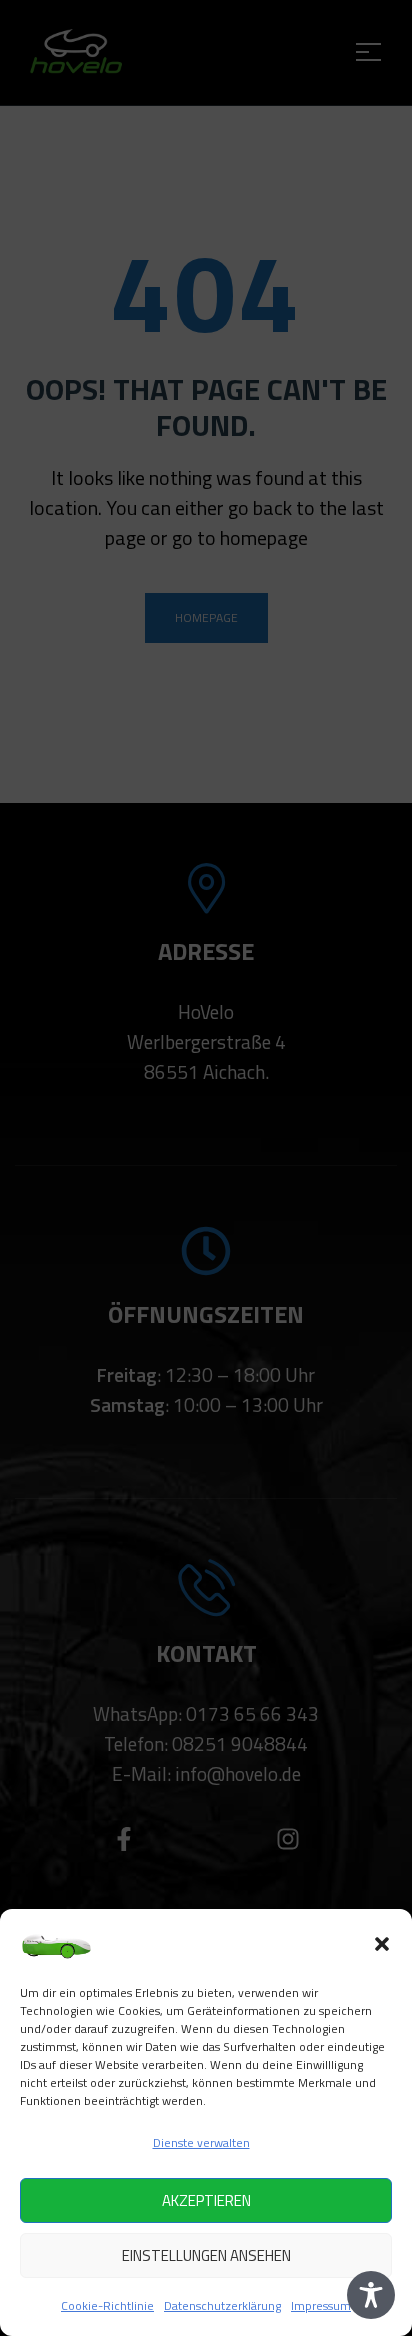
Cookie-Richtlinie (107, 2305)
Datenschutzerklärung (222, 2305)
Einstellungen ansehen (206, 2255)
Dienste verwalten (201, 2142)
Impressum (321, 2305)
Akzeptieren (206, 2200)
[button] (382, 1944)
